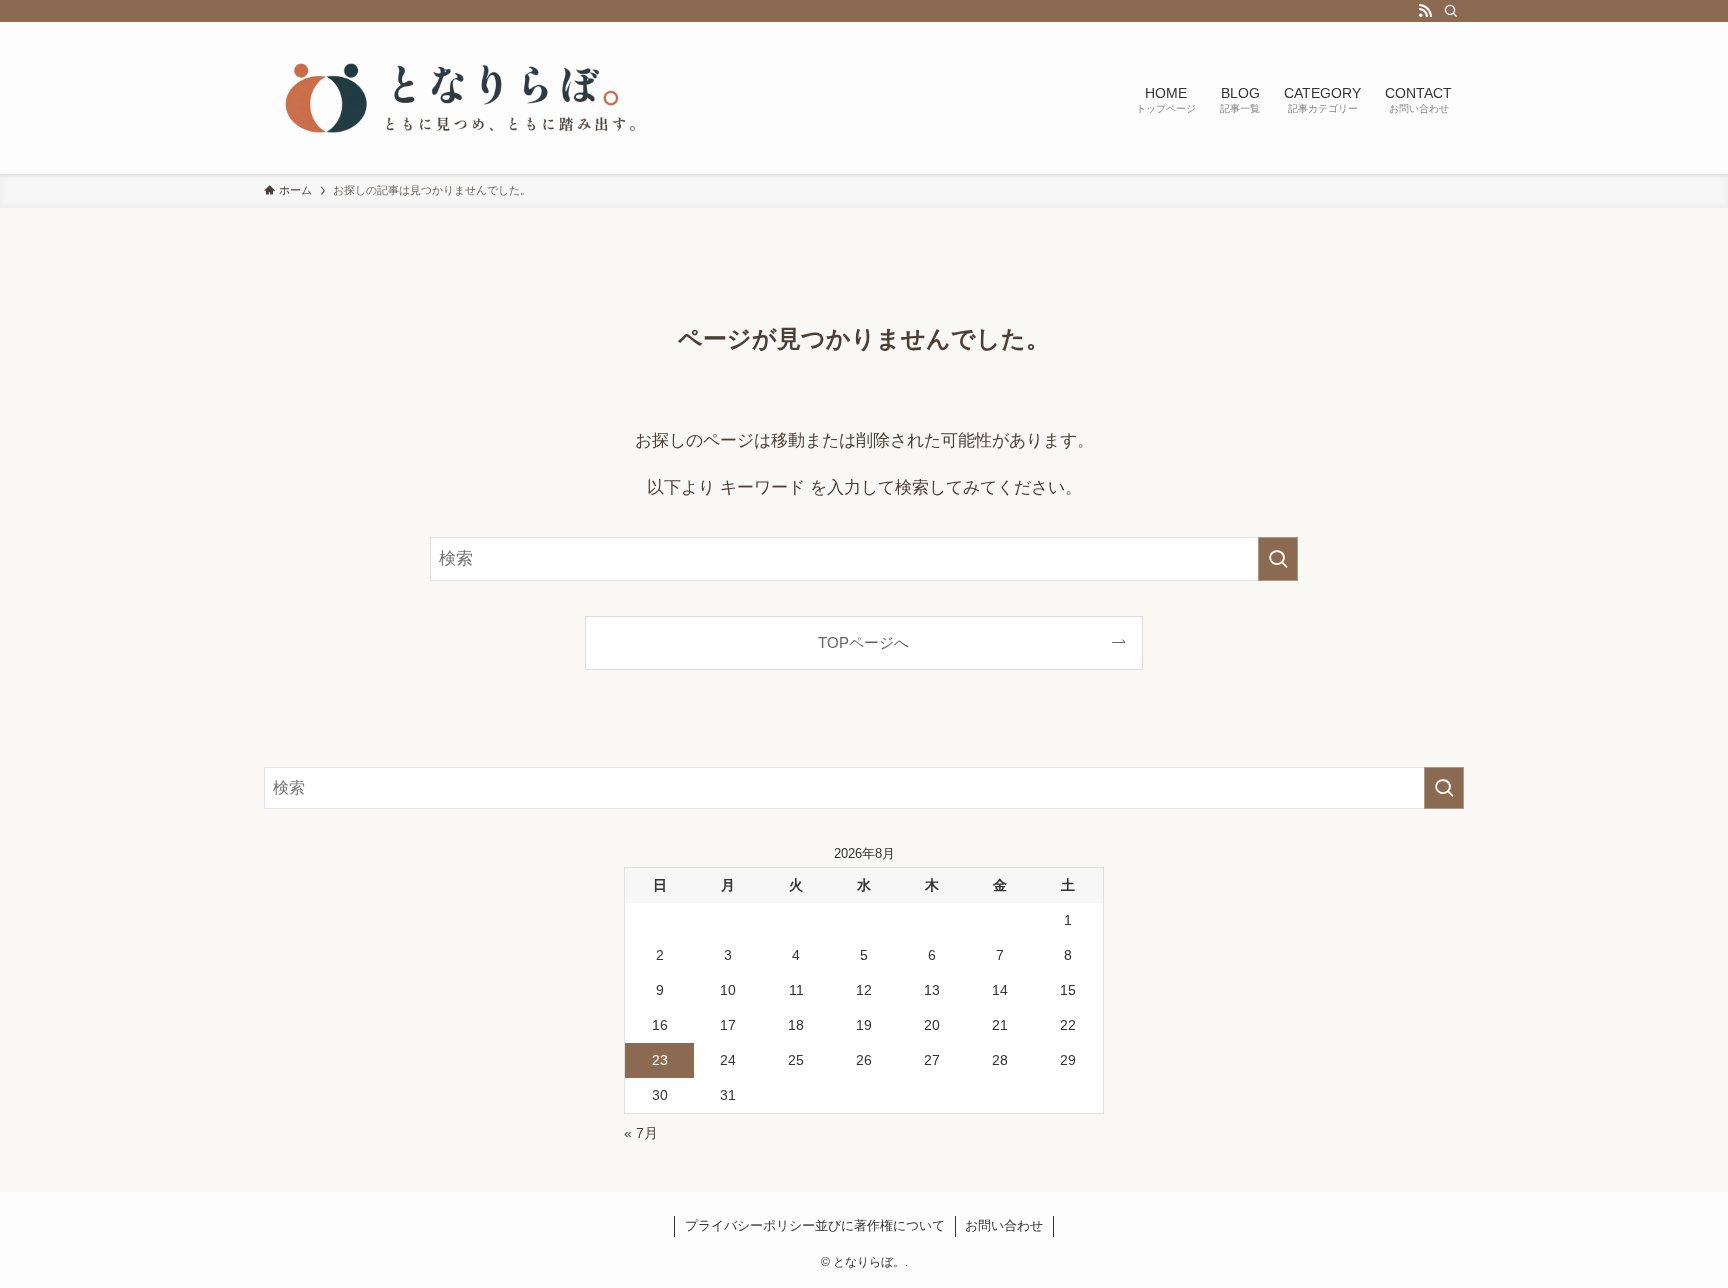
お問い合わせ (1004, 1225)
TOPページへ (863, 642)
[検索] (1451, 11)
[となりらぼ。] (464, 98)
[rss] (1425, 11)
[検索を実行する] (1278, 559)
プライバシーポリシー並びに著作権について (815, 1225)
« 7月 (641, 1133)
